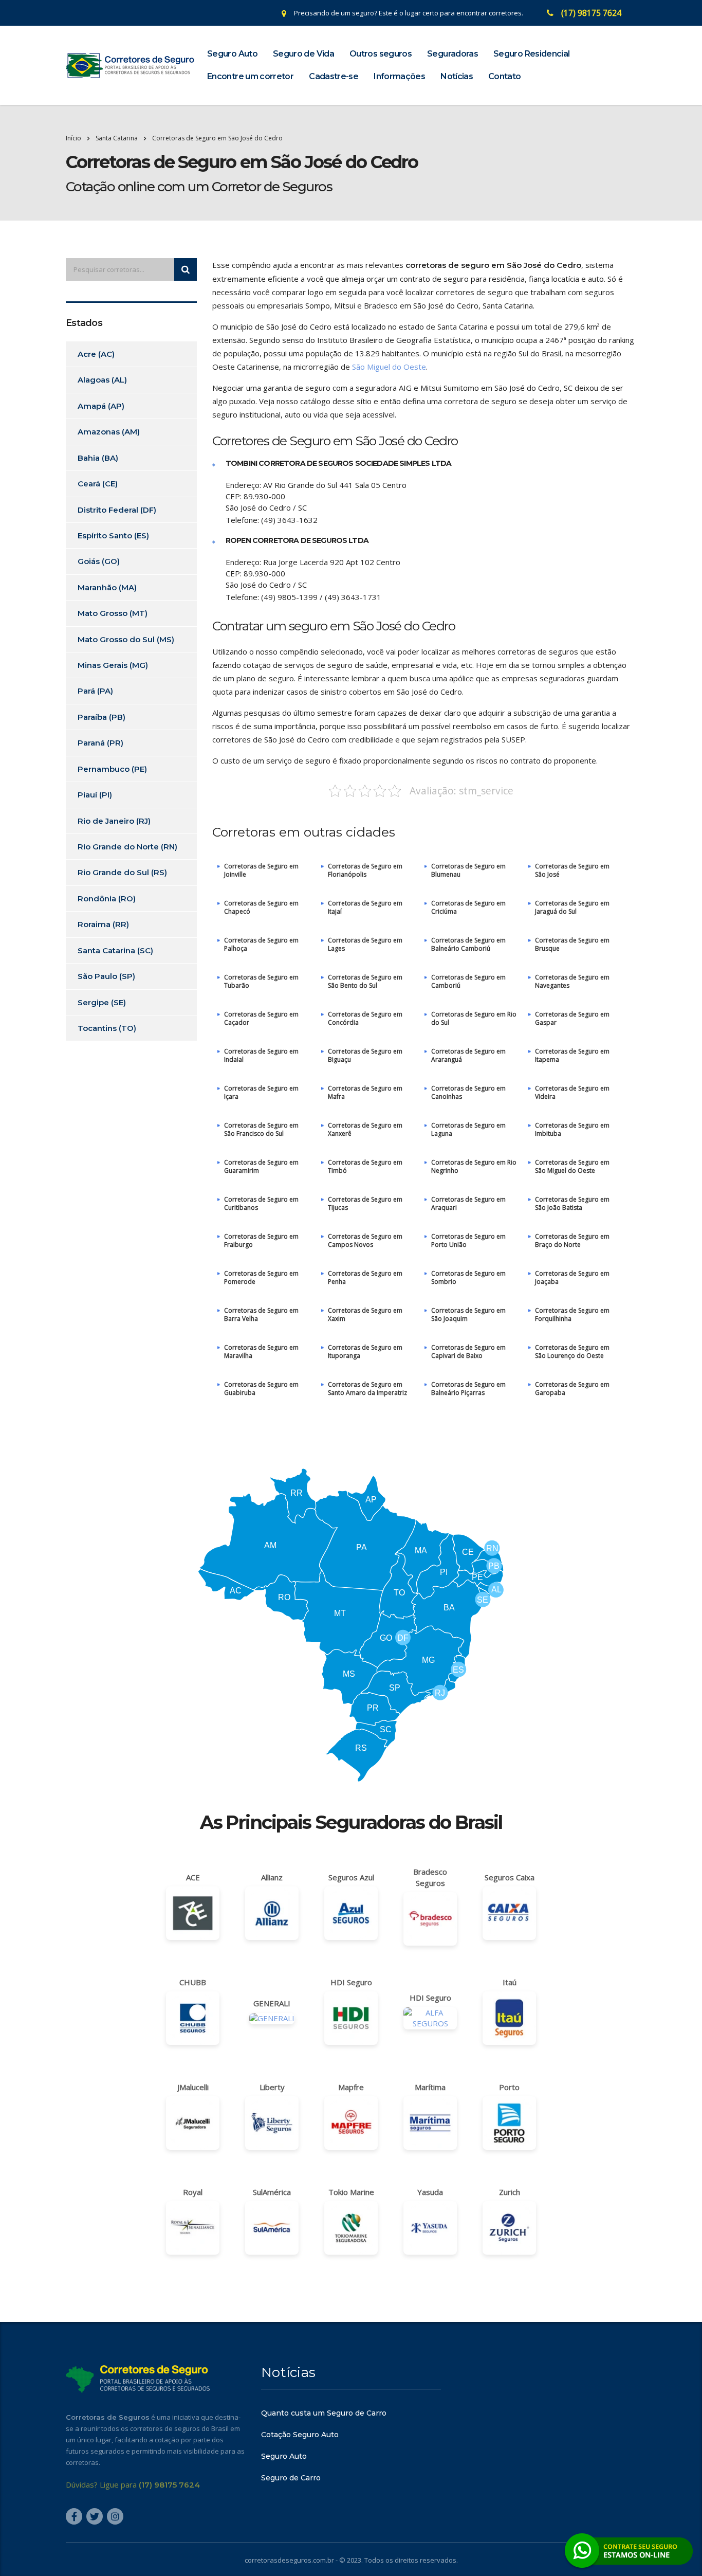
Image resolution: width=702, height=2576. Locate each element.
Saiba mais (351, 1347)
